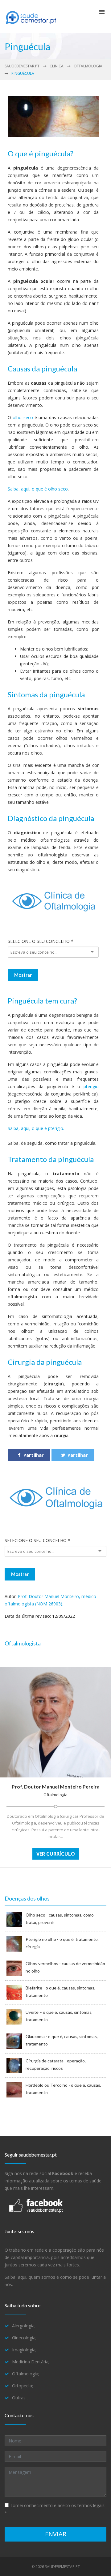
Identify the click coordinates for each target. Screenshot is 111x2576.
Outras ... (21, 2398)
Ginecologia (24, 2338)
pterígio (91, 1086)
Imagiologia (24, 2350)
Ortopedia (22, 2386)
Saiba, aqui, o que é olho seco (38, 489)
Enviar (56, 2534)
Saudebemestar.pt (22, 66)
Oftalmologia (88, 66)
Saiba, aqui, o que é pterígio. (36, 1128)
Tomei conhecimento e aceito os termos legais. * (55, 2509)
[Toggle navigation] (102, 14)
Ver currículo (56, 1854)
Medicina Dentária (30, 2362)
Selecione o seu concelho (41, 941)
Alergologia (23, 2326)
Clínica (57, 66)
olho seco (23, 417)
